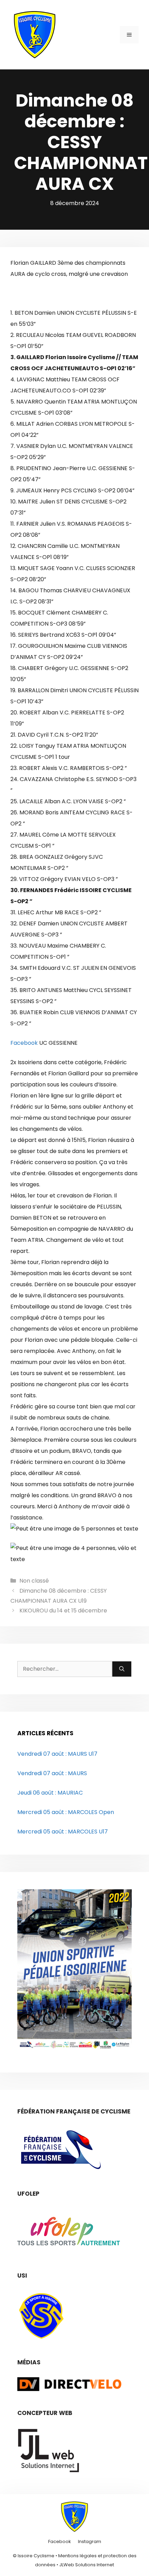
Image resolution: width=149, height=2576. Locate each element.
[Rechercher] (122, 1669)
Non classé (34, 1581)
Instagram (90, 2541)
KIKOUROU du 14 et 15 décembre (63, 1611)
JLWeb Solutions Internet (87, 2564)
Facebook (24, 1043)
